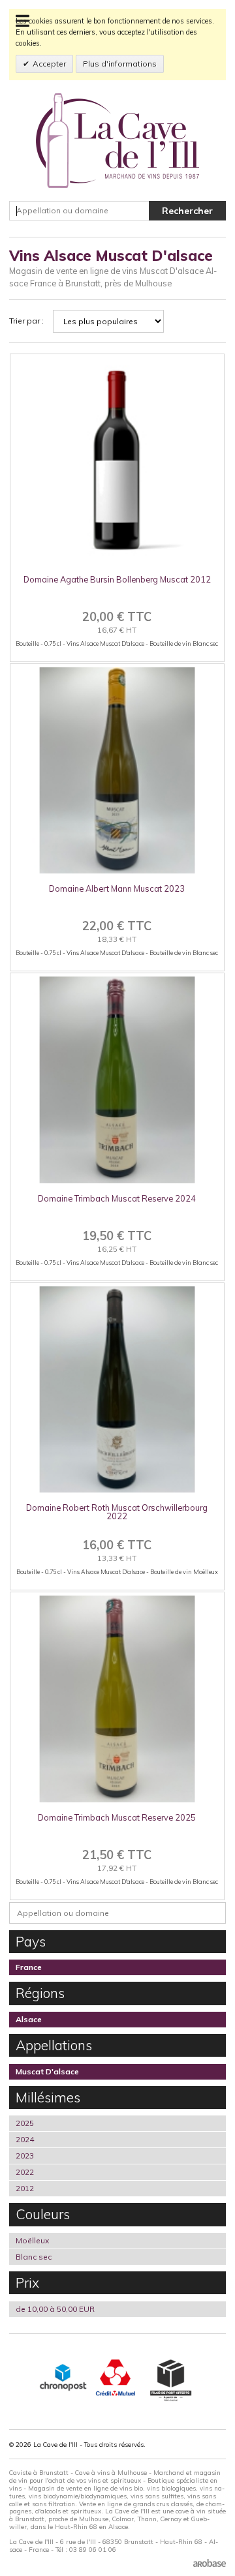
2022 (25, 2172)
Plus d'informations (120, 64)
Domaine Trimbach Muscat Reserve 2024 (117, 1198)
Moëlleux (32, 2240)
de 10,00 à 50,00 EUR (55, 2309)
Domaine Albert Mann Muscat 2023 (117, 888)
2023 (25, 2156)
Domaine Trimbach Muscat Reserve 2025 (117, 1817)
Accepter (49, 64)
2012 (25, 2188)
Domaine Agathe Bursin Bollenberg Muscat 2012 (117, 579)
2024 (25, 2139)
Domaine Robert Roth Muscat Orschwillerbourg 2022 (117, 1512)
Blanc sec (34, 2257)
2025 (25, 2123)
